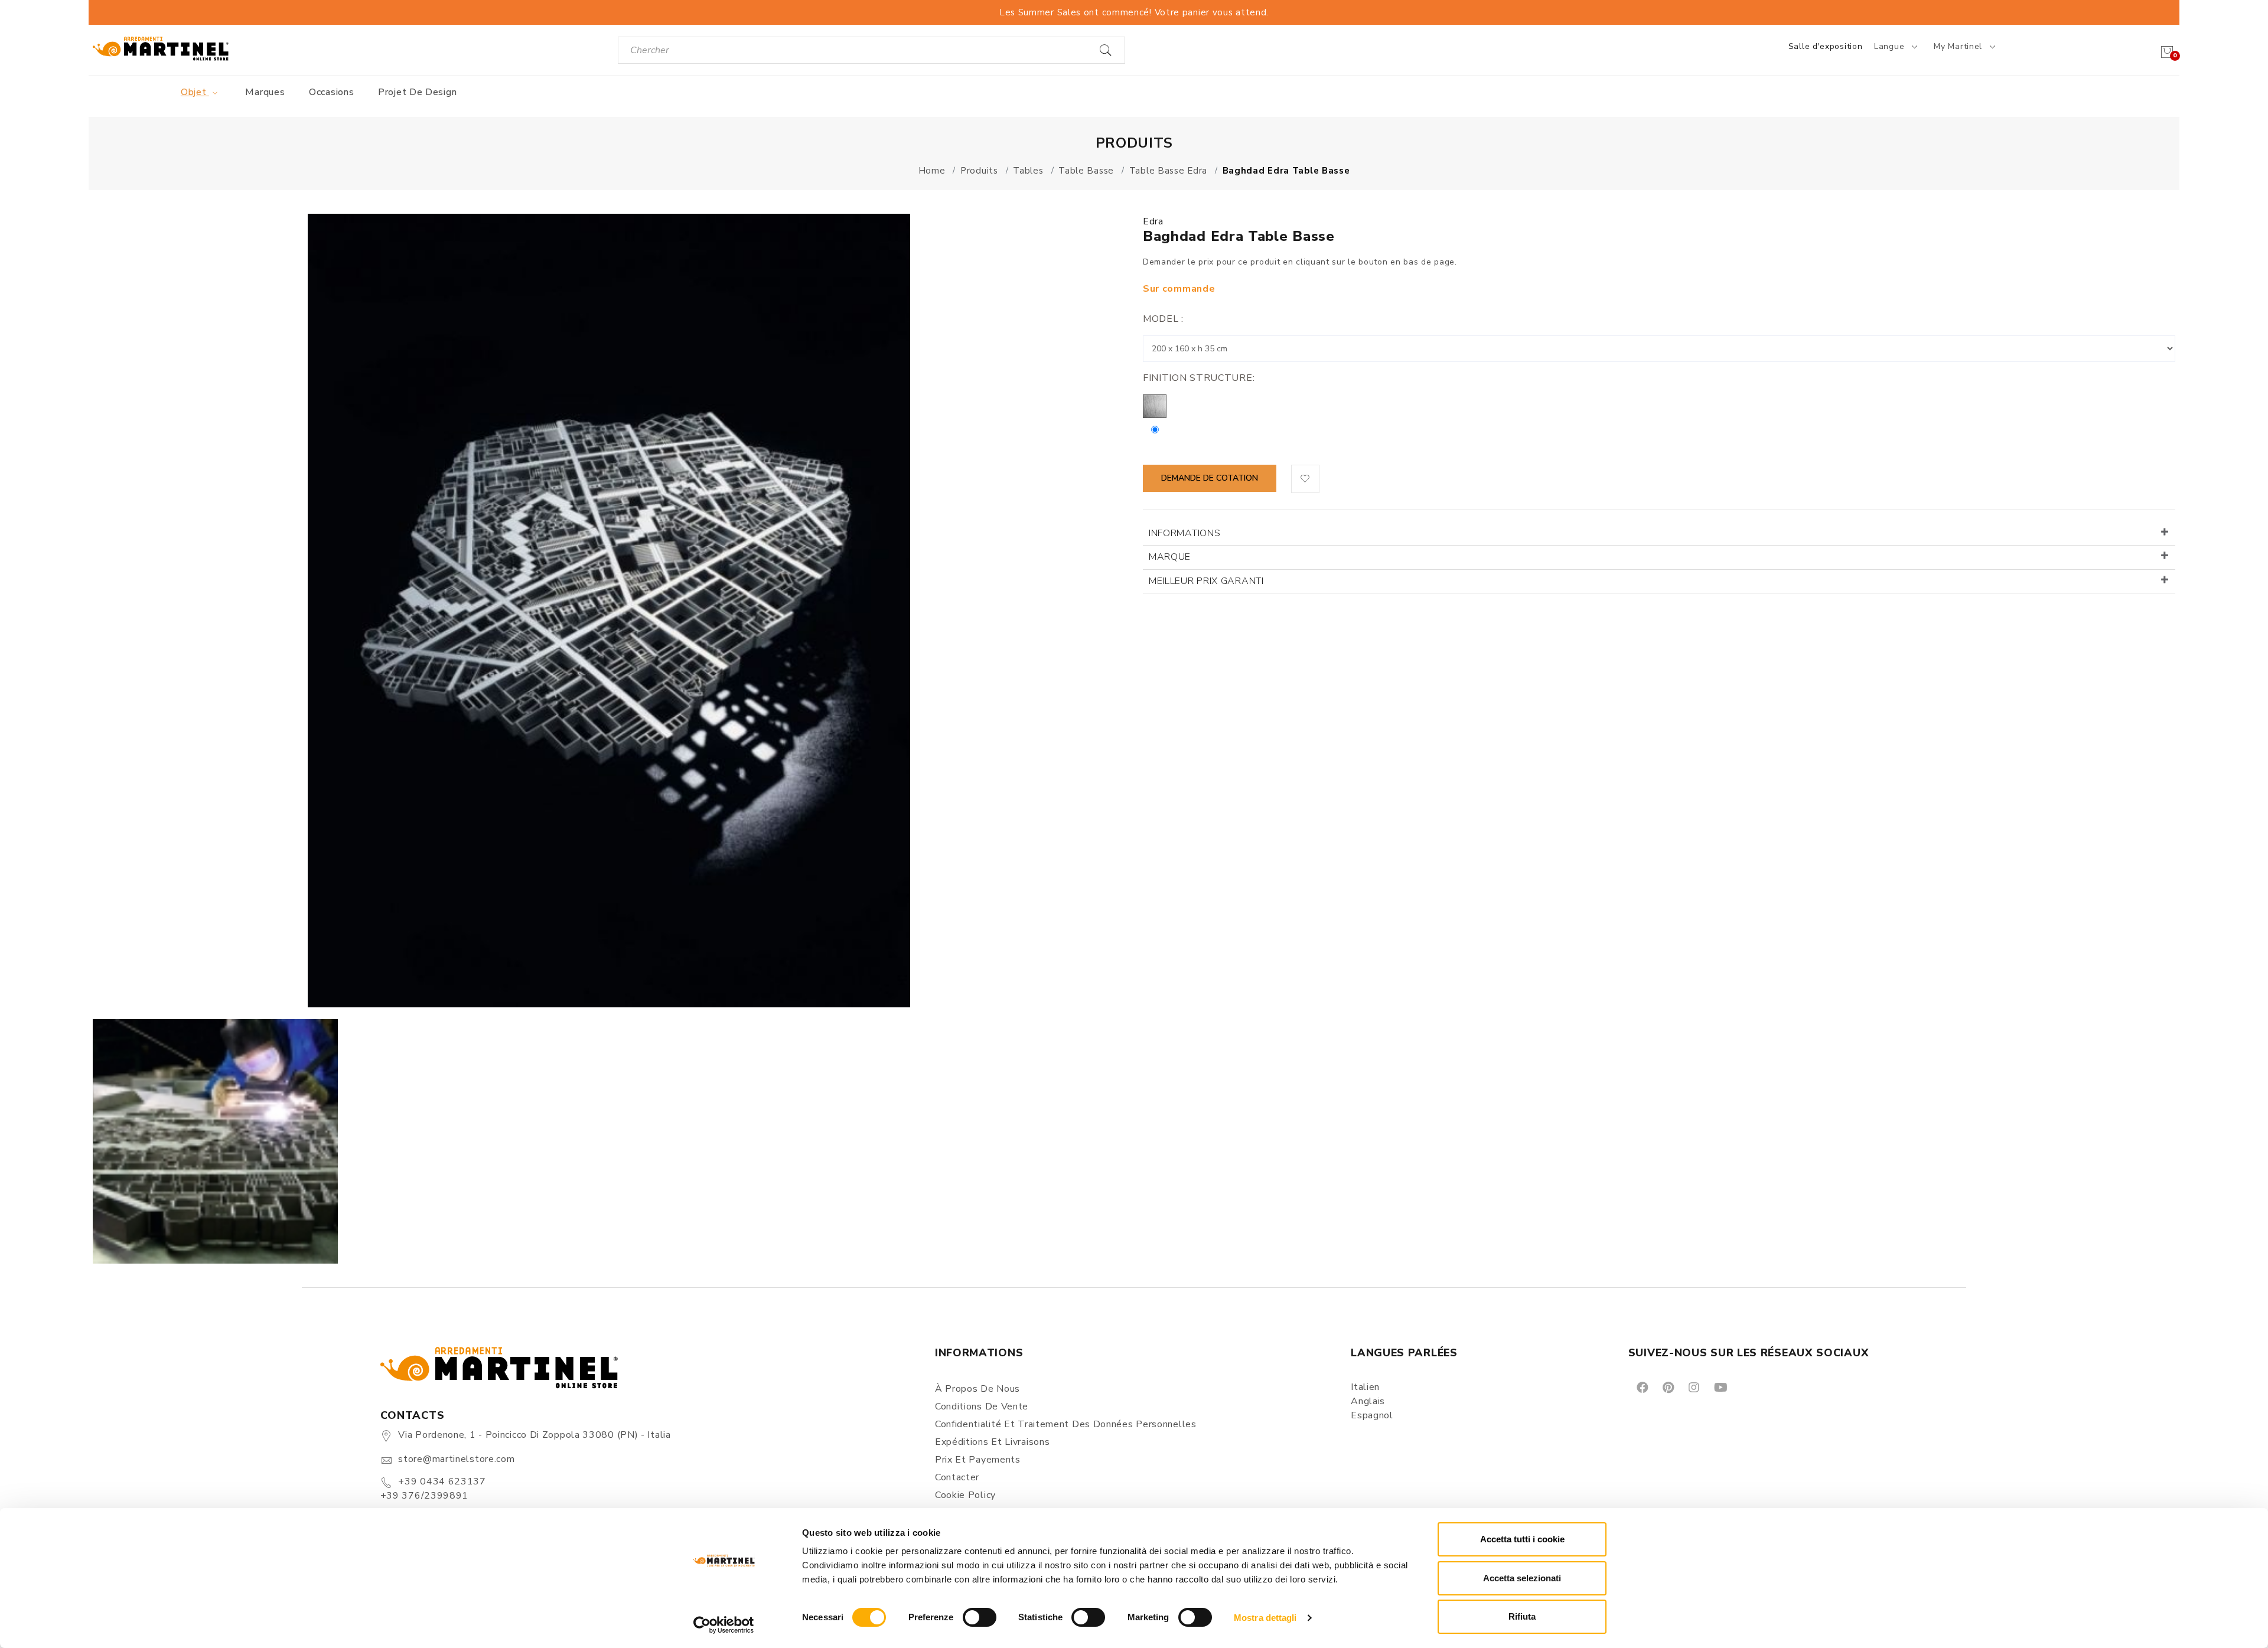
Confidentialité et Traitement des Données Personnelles (1066, 1424)
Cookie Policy (965, 1495)
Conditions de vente (982, 1406)
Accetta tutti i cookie (1522, 1539)
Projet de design (417, 92)
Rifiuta (1522, 1616)
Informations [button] (1184, 533)
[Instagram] (1693, 1387)
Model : (1163, 319)
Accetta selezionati (1522, 1578)
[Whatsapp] (1747, 1387)
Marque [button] (1170, 557)
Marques (265, 92)
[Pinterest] (1667, 1387)
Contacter (957, 1477)
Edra (1153, 221)
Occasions (331, 92)
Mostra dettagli (1265, 1618)
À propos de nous (977, 1389)
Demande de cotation (1210, 478)
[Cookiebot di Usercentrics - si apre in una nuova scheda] (724, 1625)
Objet (195, 92)
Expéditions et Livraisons (993, 1442)
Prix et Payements (978, 1460)
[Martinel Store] (161, 48)
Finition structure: (1199, 378)
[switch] (980, 1617)
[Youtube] (1720, 1387)
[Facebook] (1642, 1387)
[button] (1305, 479)
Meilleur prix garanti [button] (1206, 581)
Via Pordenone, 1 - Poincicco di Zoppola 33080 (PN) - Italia (534, 1435)
